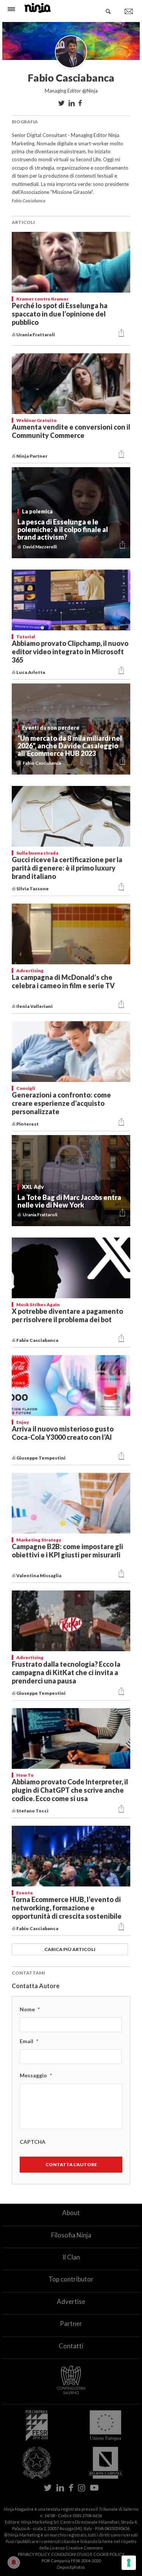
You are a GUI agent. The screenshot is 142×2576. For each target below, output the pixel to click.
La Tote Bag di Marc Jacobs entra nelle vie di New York (69, 1201)
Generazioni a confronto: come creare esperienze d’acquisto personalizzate (61, 1103)
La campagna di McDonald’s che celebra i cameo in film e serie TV (63, 981)
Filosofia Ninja (71, 2235)
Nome (30, 2009)
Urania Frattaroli (36, 335)
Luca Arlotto (31, 672)
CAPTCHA (33, 2142)
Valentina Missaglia (39, 1575)
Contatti (71, 2346)
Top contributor (71, 2279)
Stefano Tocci (33, 1811)
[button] (121, 333)
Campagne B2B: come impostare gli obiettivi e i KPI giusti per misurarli (67, 1551)
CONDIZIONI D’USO (70, 2554)
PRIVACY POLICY (34, 2554)
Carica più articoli (70, 1949)
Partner (71, 2323)
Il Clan (71, 2257)
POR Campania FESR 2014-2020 (71, 2561)
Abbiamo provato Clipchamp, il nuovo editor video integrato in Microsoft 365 (70, 652)
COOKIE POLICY (109, 2554)
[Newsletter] (129, 11)
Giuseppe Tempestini (41, 1458)
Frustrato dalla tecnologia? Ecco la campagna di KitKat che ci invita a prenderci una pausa (66, 1672)
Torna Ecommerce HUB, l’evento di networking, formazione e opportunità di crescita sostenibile (67, 1908)
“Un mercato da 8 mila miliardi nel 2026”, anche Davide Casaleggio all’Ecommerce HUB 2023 (70, 746)
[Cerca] (108, 11)
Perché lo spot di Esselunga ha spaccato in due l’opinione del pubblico (60, 314)
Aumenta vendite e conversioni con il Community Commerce (71, 431)
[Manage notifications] (14, 2562)
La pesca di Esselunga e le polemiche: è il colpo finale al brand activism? (63, 529)
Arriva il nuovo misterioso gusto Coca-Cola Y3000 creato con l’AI (63, 1433)
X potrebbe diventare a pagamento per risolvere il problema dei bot (67, 1315)
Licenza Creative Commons (76, 2548)
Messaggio (36, 2075)
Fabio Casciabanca (38, 1340)
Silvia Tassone (33, 889)
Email (29, 2041)
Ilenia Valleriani (35, 1006)
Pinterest (28, 1124)
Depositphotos (71, 2567)
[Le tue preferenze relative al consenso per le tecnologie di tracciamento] (129, 2563)
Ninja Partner (32, 456)
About (71, 2213)
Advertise (71, 2301)
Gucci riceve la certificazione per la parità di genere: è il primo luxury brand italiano (67, 868)
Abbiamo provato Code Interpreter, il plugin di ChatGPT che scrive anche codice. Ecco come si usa (70, 1790)
